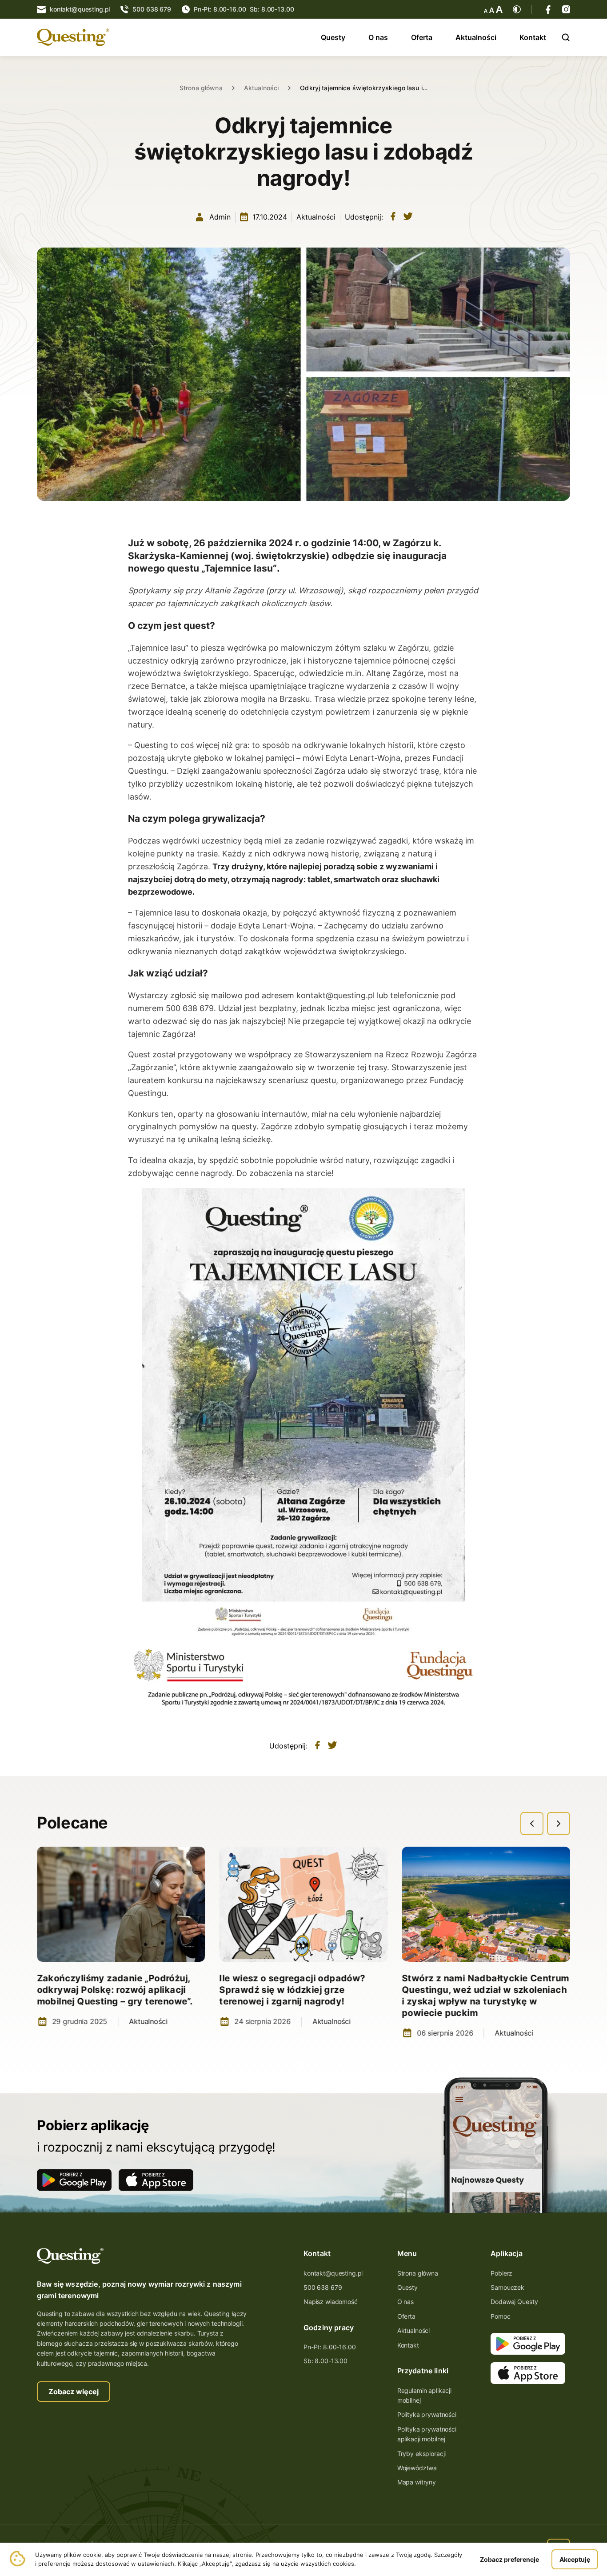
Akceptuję (575, 2559)
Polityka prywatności (427, 2414)
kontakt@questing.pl (333, 2273)
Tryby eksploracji (422, 2454)
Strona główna (201, 88)
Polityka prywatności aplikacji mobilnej (427, 2434)
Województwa (417, 2468)
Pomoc (500, 2316)
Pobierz (501, 2273)
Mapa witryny (417, 2482)
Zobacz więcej (74, 2392)
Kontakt (533, 37)
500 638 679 (323, 2287)
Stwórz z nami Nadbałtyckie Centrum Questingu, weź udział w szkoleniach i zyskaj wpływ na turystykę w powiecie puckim (485, 1996)
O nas (378, 37)
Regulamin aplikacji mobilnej (424, 2395)
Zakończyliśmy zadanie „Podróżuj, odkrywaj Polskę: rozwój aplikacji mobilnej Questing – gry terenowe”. (115, 1990)
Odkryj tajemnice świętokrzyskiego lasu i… (364, 88)
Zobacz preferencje (509, 2559)
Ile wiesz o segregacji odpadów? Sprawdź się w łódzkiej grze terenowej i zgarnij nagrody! (292, 1990)
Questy (333, 37)
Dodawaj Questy (514, 2302)
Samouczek (507, 2287)
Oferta (422, 37)
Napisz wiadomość (331, 2302)
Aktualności (476, 37)
